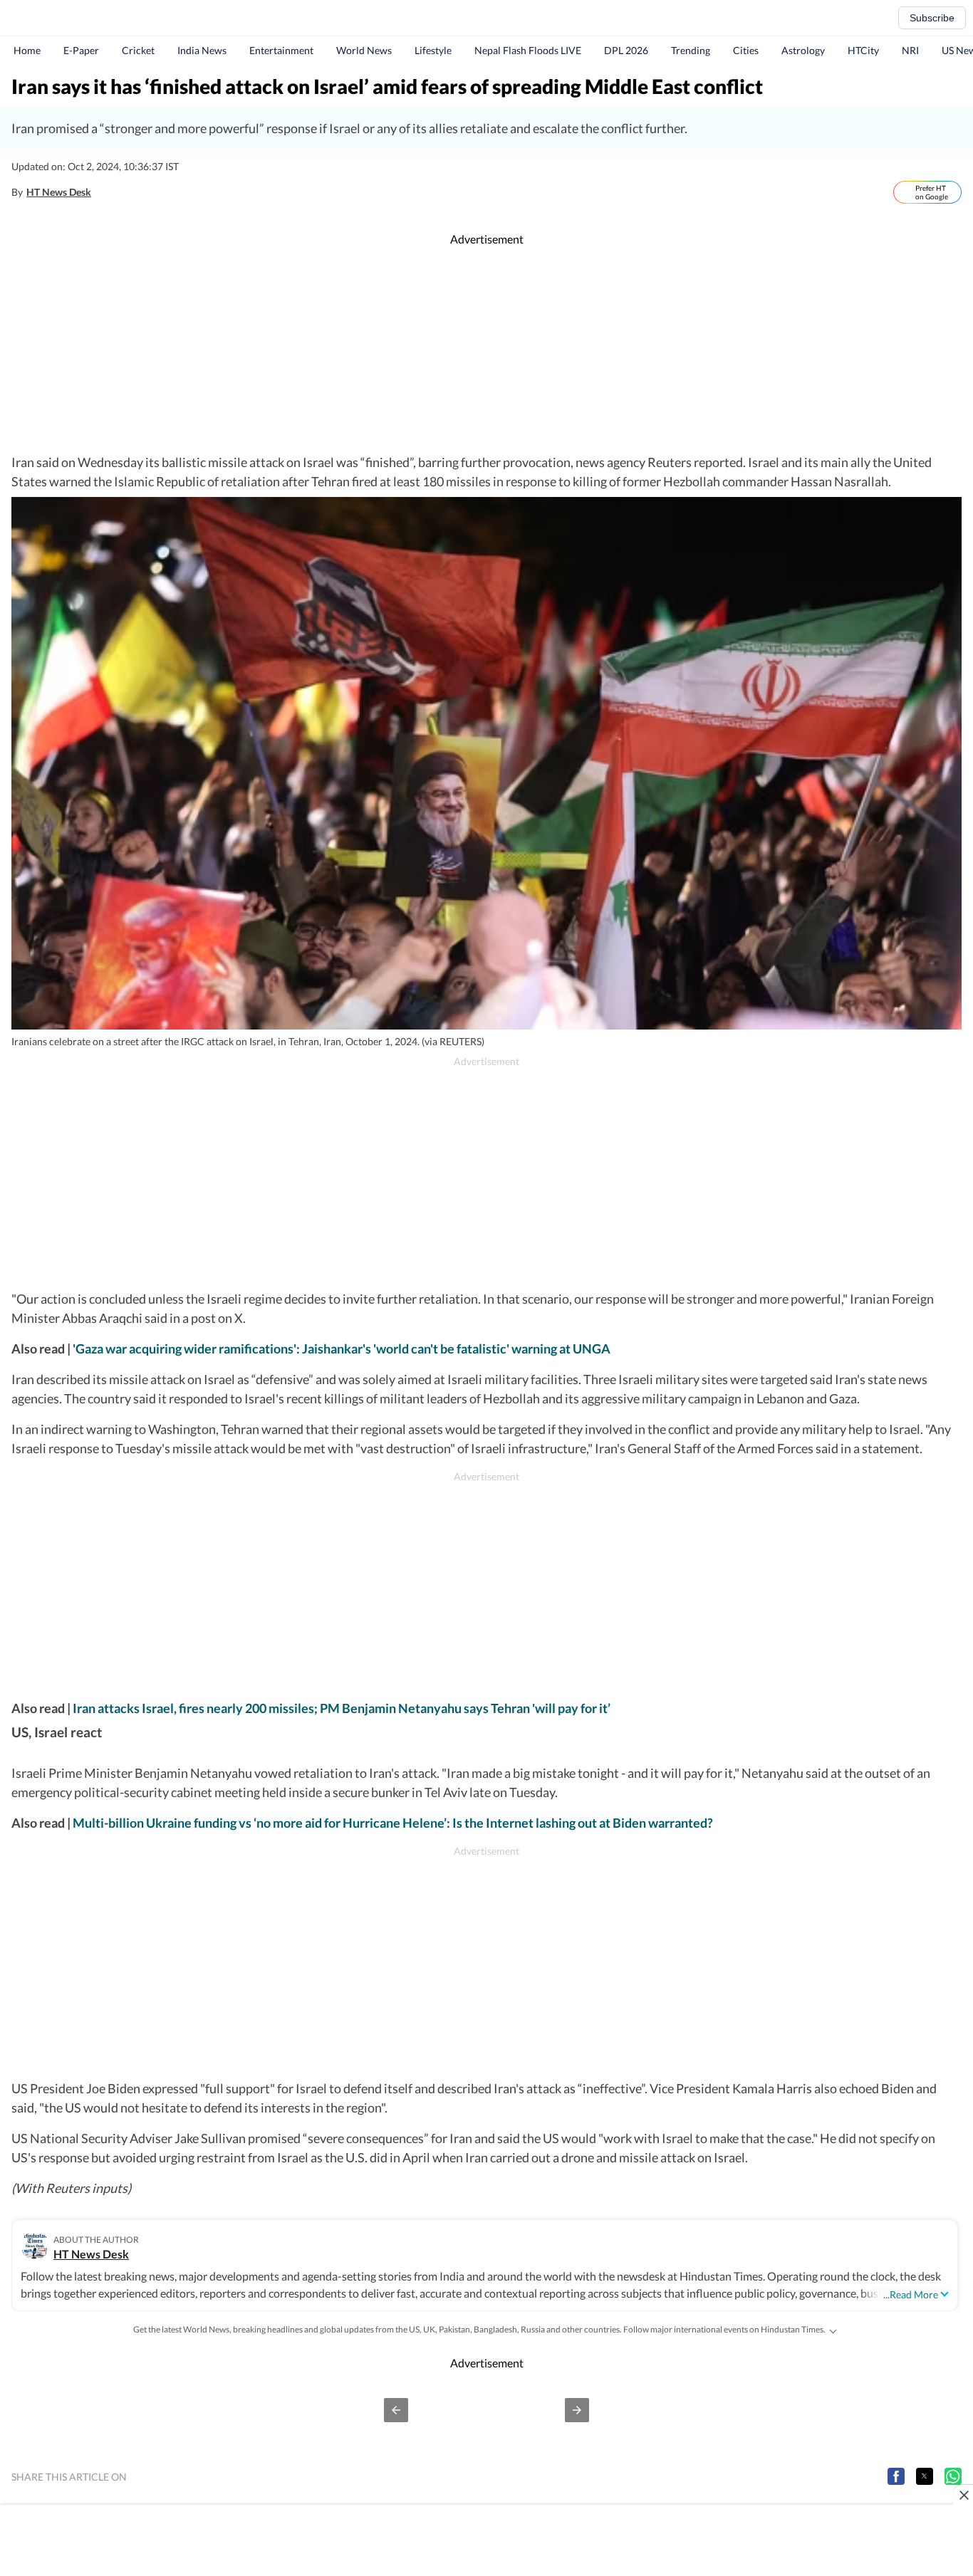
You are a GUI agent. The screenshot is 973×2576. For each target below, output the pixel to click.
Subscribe (932, 18)
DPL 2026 (626, 50)
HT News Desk (59, 192)
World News (364, 50)
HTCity (863, 50)
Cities (746, 50)
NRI (910, 50)
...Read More (911, 2294)
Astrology (803, 50)
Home (27, 50)
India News (202, 50)
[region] (486, 350)
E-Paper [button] (81, 50)
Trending (691, 50)
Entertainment (281, 50)
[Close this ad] (963, 2495)
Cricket (138, 50)
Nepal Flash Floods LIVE (528, 50)
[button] (396, 2410)
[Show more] (833, 2330)
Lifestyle (433, 50)
